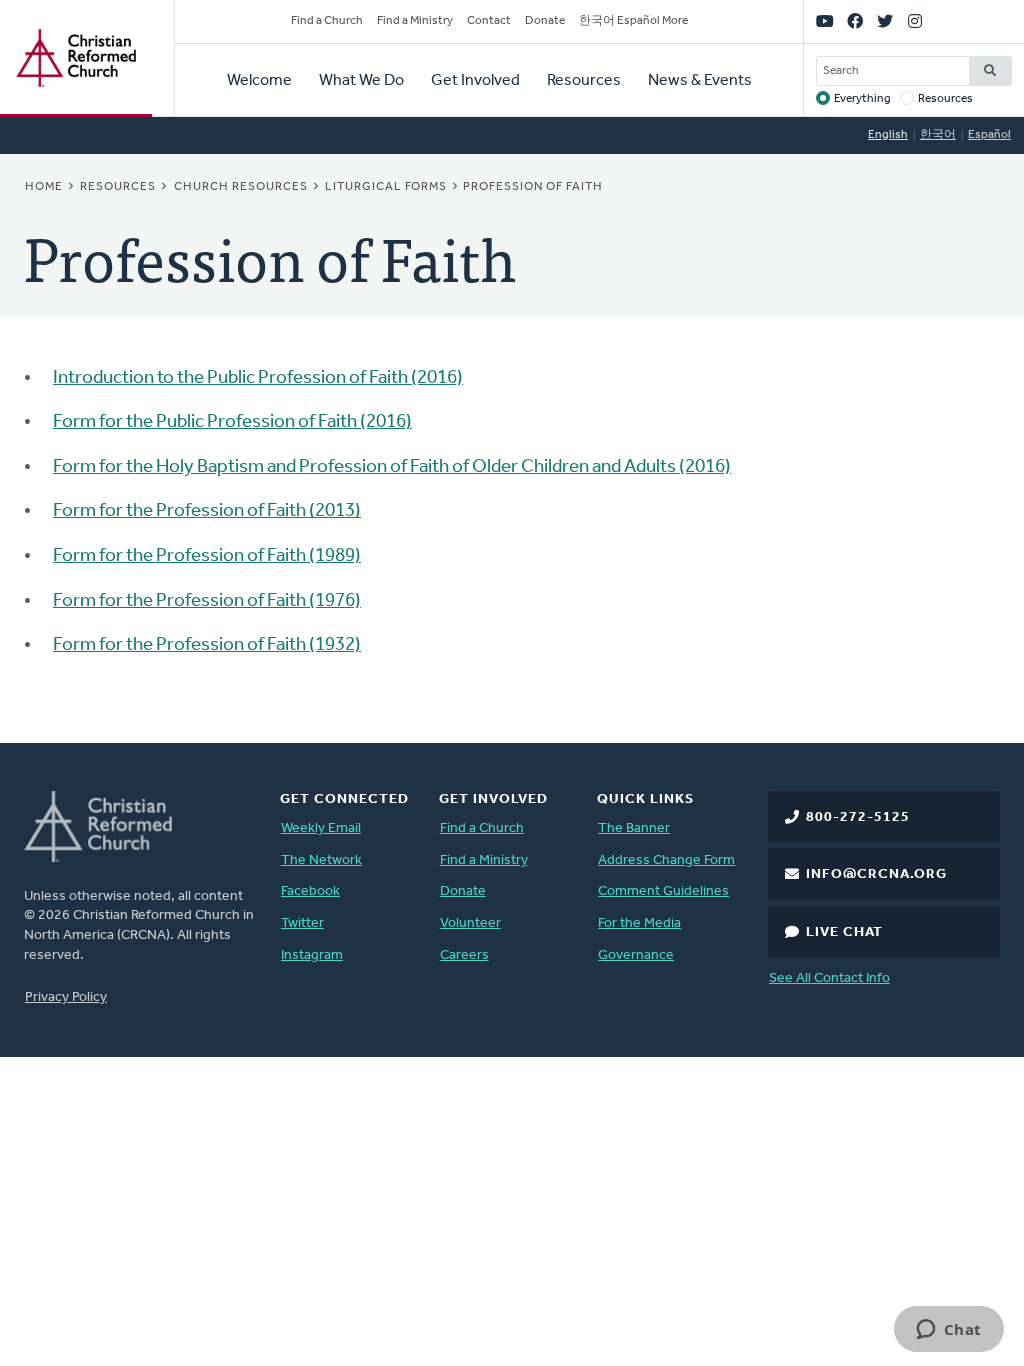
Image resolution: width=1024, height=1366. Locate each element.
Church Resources (241, 187)
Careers (464, 955)
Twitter (302, 923)
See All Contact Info (829, 978)
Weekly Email (321, 828)
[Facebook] (855, 22)
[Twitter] (885, 22)
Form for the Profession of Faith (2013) (207, 511)
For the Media (639, 923)
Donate (545, 21)
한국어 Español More (633, 21)
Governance (636, 955)
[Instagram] (915, 22)
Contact (489, 21)
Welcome (259, 81)
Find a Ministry (415, 21)
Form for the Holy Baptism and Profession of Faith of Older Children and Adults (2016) (392, 467)
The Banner (634, 828)
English (888, 135)
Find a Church (327, 21)
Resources (584, 81)
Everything (862, 99)
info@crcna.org (876, 874)
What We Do (361, 81)
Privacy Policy (66, 997)
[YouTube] (825, 22)
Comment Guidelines (663, 891)
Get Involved (475, 81)
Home (44, 187)
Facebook (310, 891)
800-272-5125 (858, 817)
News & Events (700, 81)
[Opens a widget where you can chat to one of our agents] (948, 1331)
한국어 (938, 135)
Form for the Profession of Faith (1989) (207, 556)
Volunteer (470, 923)
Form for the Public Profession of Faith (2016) (232, 422)
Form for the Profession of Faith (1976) (207, 601)
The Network (321, 860)
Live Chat (844, 932)
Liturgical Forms (386, 187)
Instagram (312, 955)
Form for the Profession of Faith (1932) (207, 645)
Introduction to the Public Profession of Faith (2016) (258, 378)
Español (989, 135)
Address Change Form (666, 860)
